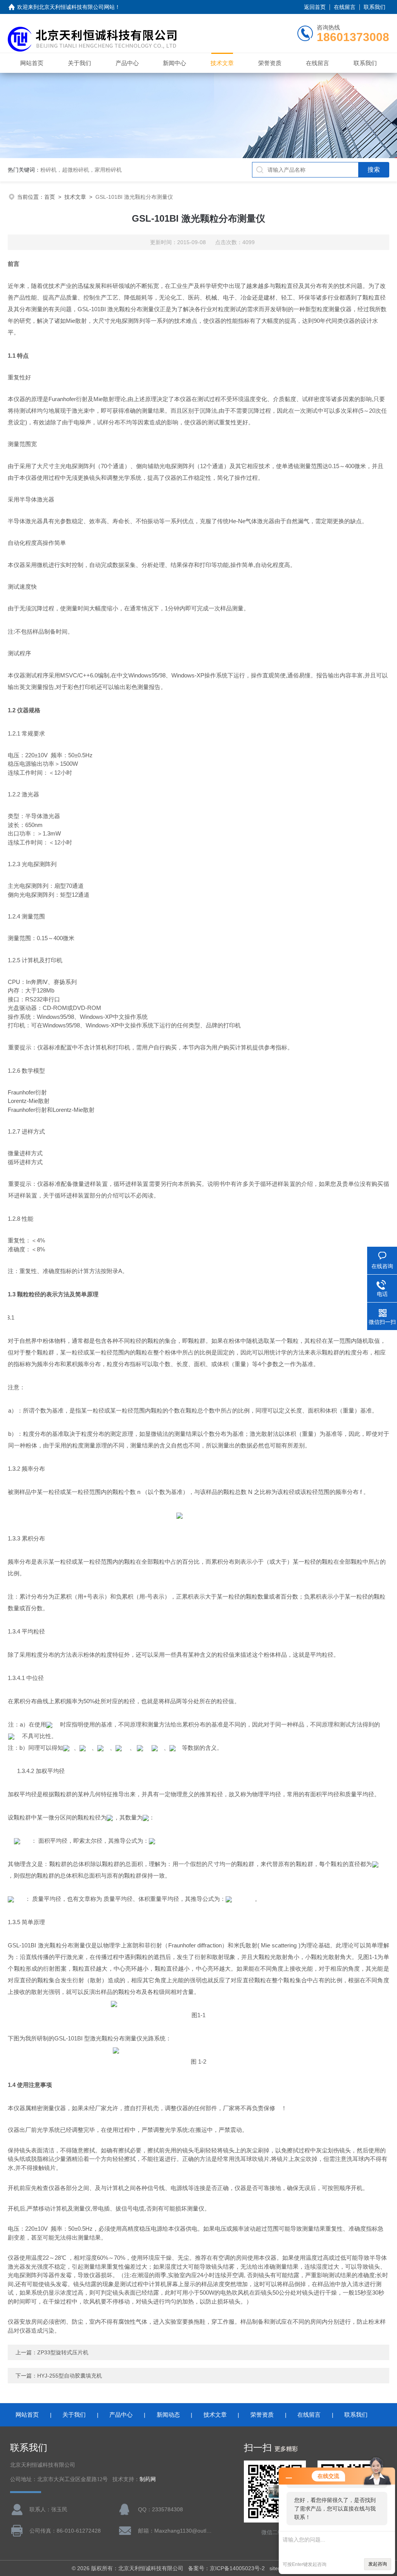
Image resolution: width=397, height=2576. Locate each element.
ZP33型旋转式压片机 (63, 2352)
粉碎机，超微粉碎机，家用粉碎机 (81, 170)
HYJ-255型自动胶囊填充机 (70, 2376)
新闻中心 (174, 63)
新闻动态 (168, 2415)
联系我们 (375, 7)
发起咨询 (378, 2564)
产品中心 (127, 63)
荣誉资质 (270, 63)
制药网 (148, 2479)
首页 (50, 197)
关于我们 (79, 63)
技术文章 (222, 63)
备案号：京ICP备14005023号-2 (226, 2568)
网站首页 (32, 63)
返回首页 (315, 7)
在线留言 (345, 7)
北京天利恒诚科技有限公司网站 (77, 7)
